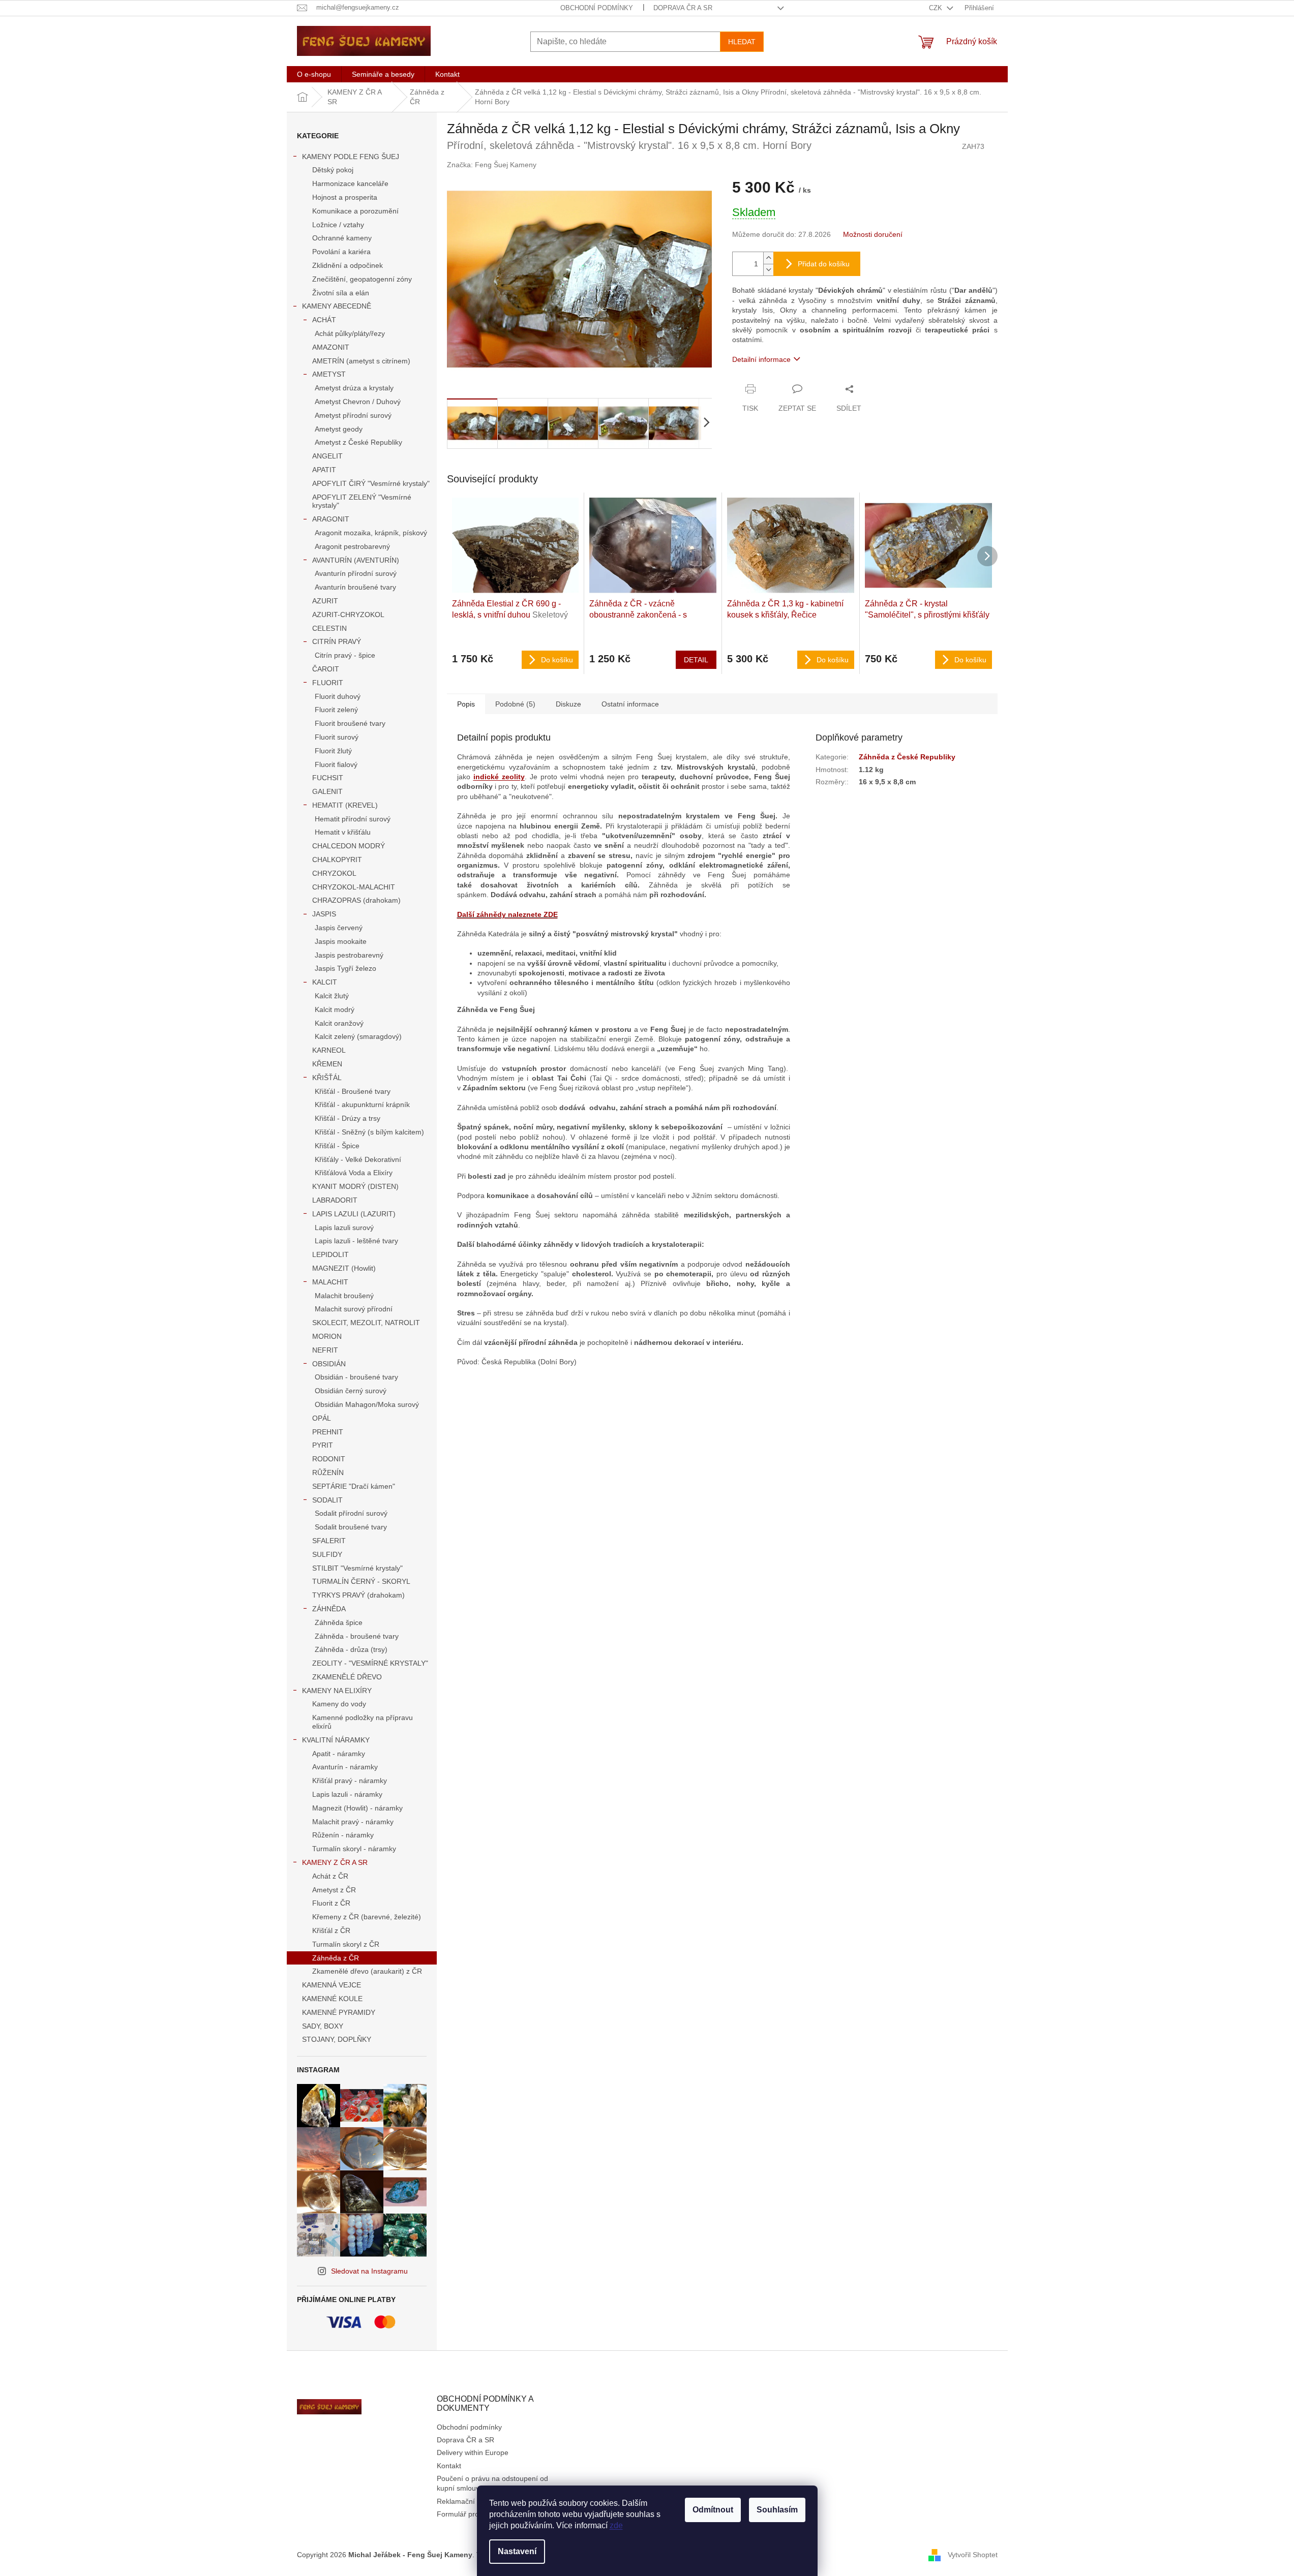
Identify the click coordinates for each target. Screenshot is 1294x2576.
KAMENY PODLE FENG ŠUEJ (351, 157)
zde (616, 2525)
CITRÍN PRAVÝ (337, 641)
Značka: (492, 165)
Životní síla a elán (341, 293)
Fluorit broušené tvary (350, 723)
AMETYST (329, 374)
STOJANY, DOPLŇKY (337, 2039)
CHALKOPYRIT (337, 860)
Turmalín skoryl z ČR (346, 1944)
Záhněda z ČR (336, 1958)
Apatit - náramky (339, 1754)
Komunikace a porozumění (355, 211)
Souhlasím (777, 2510)
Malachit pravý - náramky (353, 1822)
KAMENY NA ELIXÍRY (337, 1691)
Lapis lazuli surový (344, 1228)
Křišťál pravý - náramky (350, 1781)
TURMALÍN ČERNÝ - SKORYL (361, 1581)
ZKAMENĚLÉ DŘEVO (347, 1677)
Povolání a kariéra (341, 252)
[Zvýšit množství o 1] (768, 258)
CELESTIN (329, 628)
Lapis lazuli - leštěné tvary (356, 1241)
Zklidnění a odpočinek (348, 265)
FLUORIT (328, 683)
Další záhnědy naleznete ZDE (507, 914)
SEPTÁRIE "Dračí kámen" (354, 1486)
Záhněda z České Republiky (907, 757)
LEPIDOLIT (330, 1254)
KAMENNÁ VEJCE (332, 1985)
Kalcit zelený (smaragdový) (358, 1036)
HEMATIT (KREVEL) (345, 805)
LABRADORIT (335, 1200)
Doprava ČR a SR (683, 8)
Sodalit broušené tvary (351, 1527)
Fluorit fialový (336, 764)
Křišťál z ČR (331, 1930)
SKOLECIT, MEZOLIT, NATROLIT (366, 1323)
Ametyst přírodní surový (353, 415)
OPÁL (322, 1418)
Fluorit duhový (338, 696)
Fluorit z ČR (331, 1903)
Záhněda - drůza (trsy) (351, 1649)
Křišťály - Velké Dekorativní (358, 1159)
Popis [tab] (466, 704)
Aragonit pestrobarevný (352, 546)
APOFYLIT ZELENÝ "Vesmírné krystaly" (362, 501)
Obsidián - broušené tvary (356, 1377)
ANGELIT (327, 456)
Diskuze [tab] (568, 704)
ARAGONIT (331, 519)
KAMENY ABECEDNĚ (337, 306)
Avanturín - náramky (345, 1767)
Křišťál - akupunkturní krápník (362, 1105)
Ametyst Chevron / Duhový (358, 402)
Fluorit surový (337, 737)
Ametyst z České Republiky (358, 442)
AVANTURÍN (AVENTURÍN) (356, 560)
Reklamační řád (462, 2501)
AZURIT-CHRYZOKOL (348, 615)
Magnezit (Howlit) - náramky (357, 1808)
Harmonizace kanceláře (350, 183)
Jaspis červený (339, 928)
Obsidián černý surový (351, 1391)
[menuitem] (314, 74)
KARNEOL (329, 1050)
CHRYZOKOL (334, 873)
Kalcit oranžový (339, 1023)
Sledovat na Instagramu (369, 2271)
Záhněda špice (339, 1622)
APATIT (324, 470)
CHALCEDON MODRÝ (349, 846)
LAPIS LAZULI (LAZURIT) (354, 1214)
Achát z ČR (330, 1876)
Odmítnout (713, 2510)
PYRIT (323, 1445)
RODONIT (329, 1459)
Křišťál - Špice (337, 1146)
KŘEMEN (327, 1064)
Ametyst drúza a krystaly (354, 388)
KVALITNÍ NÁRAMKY (336, 1740)
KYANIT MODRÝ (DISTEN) (355, 1186)
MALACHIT (330, 1282)
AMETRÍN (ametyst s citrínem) (361, 361)
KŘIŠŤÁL (327, 1078)
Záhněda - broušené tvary (357, 1636)
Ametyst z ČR (334, 1890)
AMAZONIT (331, 347)
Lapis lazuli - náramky (347, 1794)
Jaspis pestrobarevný (349, 955)
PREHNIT (328, 1432)
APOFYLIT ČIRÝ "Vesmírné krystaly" (371, 483)
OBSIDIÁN (329, 1364)
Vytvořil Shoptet (973, 2555)
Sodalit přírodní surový (351, 1513)
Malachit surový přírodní (354, 1309)
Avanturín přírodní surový (356, 573)
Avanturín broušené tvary (355, 587)
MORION (327, 1336)
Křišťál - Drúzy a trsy (348, 1118)
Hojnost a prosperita (345, 197)
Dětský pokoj (333, 170)
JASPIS (324, 914)
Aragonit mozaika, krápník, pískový (371, 533)
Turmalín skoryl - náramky (354, 1849)
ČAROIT (326, 669)
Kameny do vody (339, 1704)
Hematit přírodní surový (353, 819)
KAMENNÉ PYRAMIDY (339, 2012)
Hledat (742, 42)
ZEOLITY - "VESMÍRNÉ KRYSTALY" (370, 1663)
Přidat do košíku (824, 264)
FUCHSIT (328, 778)
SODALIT (327, 1500)
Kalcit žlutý (332, 996)
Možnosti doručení (873, 234)
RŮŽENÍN (328, 1473)
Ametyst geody (339, 429)
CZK (937, 8)
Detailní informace (761, 359)
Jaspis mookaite (341, 941)
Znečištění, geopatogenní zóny (362, 279)
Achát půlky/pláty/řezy (350, 333)
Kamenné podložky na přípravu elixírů (363, 1722)
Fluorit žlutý (333, 751)
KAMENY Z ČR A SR (335, 1862)
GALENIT (327, 791)
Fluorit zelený (336, 710)
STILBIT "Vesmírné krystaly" (357, 1568)
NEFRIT (325, 1350)
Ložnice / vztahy (338, 225)
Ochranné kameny (342, 238)
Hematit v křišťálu (343, 832)
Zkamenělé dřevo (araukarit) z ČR (367, 1971)
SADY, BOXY (323, 2026)
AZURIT (325, 601)
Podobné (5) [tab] (515, 704)
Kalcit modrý (335, 1009)
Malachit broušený (344, 1296)
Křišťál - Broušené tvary (353, 1091)
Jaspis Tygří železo (345, 968)
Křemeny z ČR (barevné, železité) (367, 1917)
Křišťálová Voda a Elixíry (354, 1173)
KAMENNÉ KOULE (332, 1999)
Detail (696, 660)
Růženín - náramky (343, 1835)
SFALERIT (329, 1541)
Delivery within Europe (473, 2452)
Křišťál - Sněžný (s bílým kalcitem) (369, 1132)
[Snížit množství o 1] (768, 270)
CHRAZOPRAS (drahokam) (356, 900)
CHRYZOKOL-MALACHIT (354, 887)
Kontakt (449, 2466)
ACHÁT (324, 320)
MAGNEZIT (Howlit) (344, 1268)
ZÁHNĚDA (329, 1609)
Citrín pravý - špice (345, 655)
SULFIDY (327, 1554)
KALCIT (325, 982)
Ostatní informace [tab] (630, 704)
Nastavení (517, 2551)
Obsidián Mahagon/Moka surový (367, 1404)
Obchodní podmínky (597, 8)
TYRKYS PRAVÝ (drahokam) (358, 1595)
